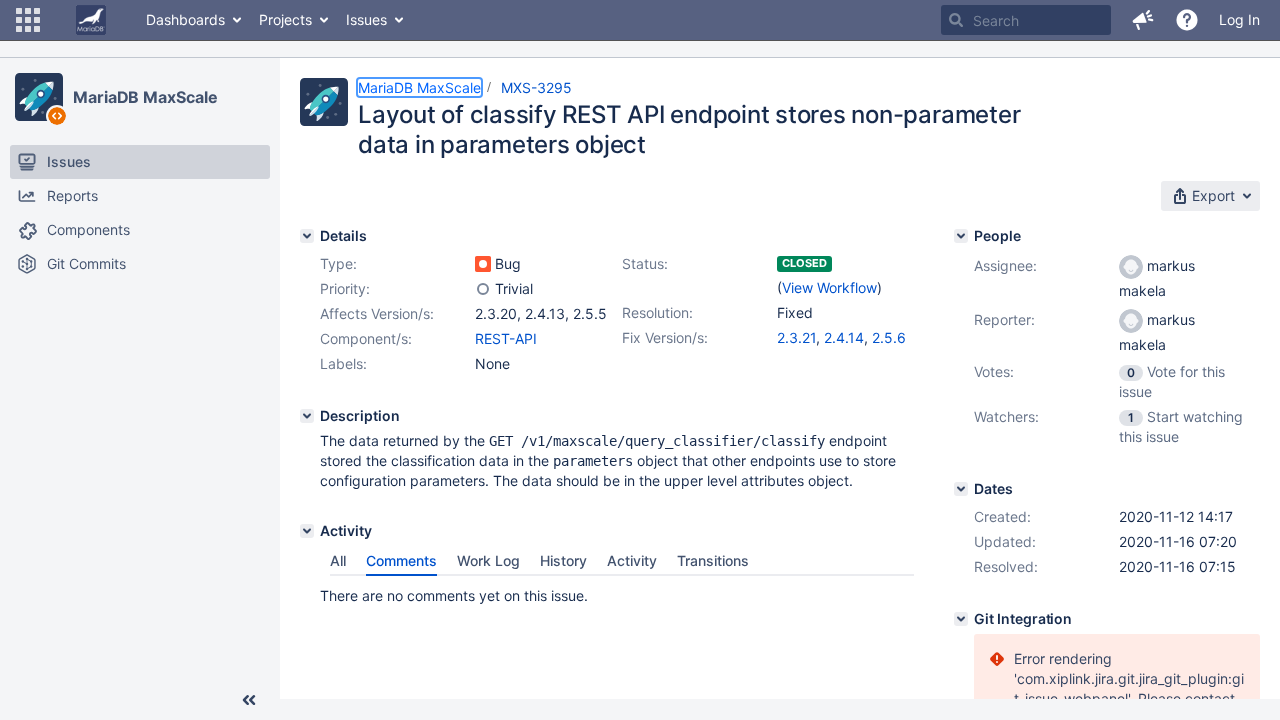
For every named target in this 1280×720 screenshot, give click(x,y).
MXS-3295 (536, 87)
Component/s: (366, 338)
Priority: (345, 288)
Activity (632, 560)
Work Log (488, 560)
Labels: (343, 363)
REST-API (506, 338)
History (563, 560)
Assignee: (1005, 265)
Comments (401, 560)
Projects (285, 19)
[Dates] (961, 489)
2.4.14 (844, 337)
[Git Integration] (961, 619)
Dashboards (185, 19)
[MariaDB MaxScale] (39, 97)
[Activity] (307, 531)
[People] (961, 236)
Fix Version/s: (665, 337)
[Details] (307, 236)
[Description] (307, 416)
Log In (1239, 19)
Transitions (713, 560)
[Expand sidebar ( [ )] (249, 700)
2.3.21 (796, 337)
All (338, 560)
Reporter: (1004, 319)
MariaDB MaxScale (145, 97)
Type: (338, 263)
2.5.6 (889, 337)
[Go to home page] (91, 20)
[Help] (1187, 20)
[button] (28, 20)
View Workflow (829, 287)
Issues (366, 19)
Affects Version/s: (377, 313)
